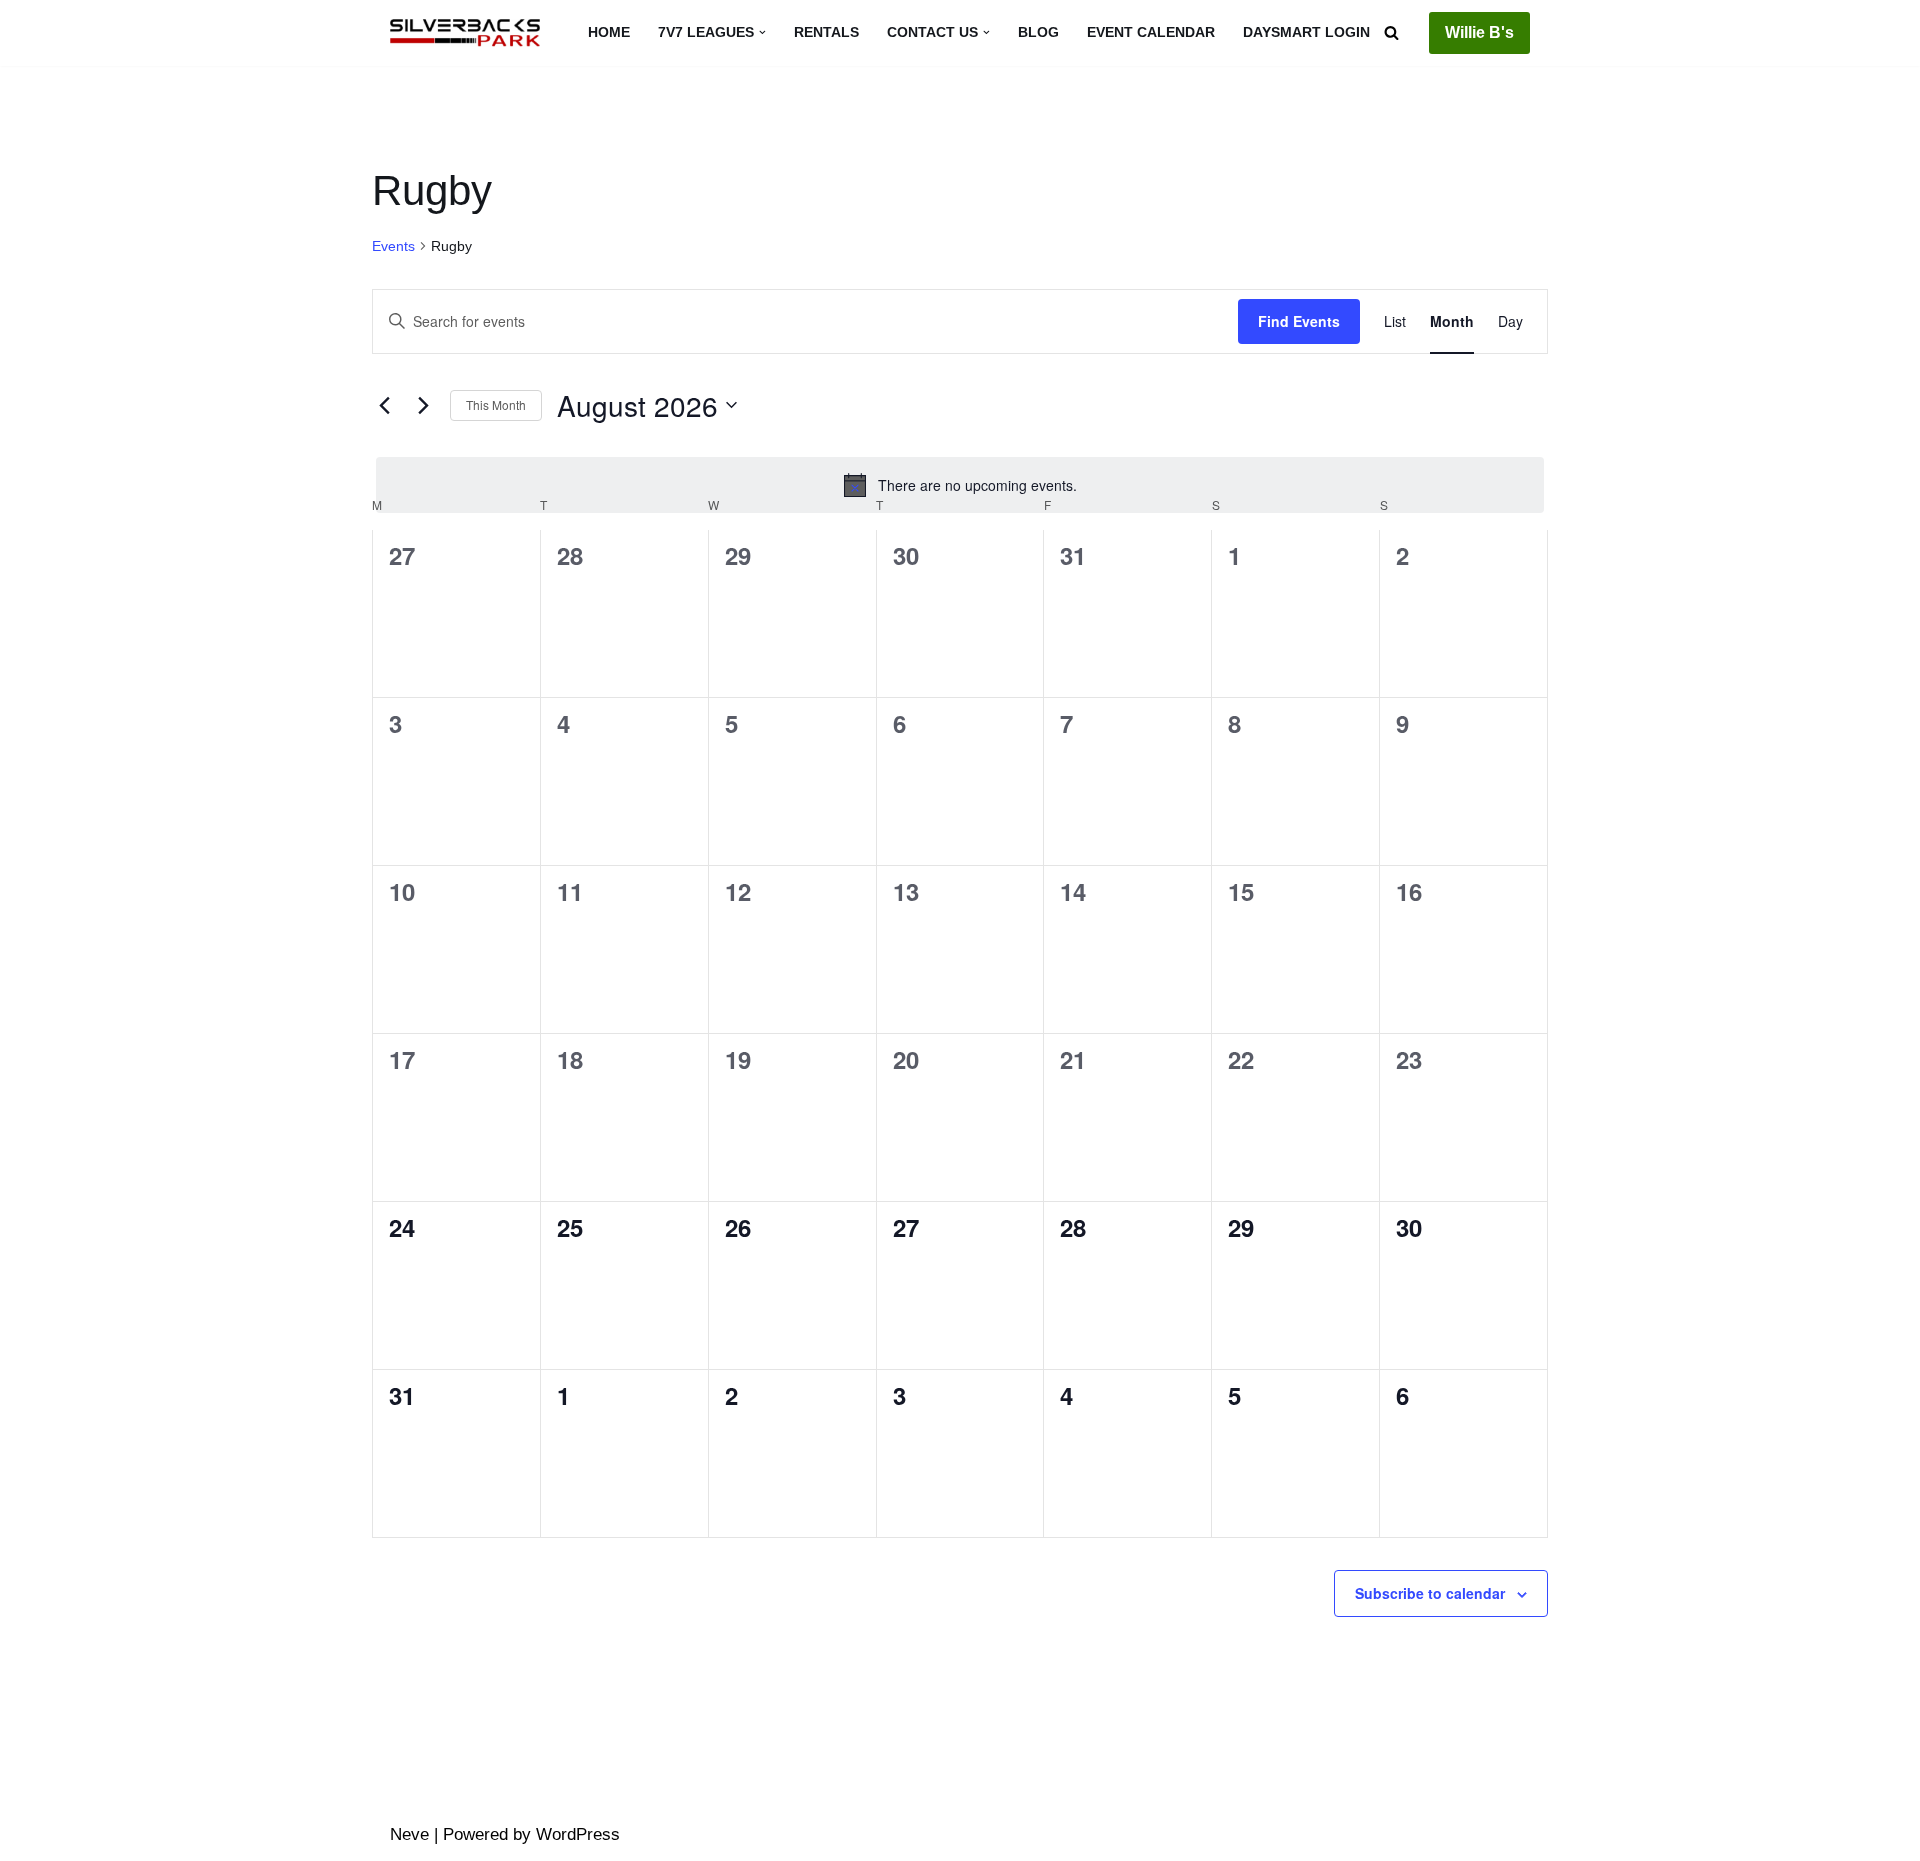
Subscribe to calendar (1430, 1593)
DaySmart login (1306, 32)
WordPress (578, 1834)
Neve (409, 1834)
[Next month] (423, 405)
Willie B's (1479, 32)
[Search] (1391, 32)
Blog (1038, 32)
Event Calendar (1151, 32)
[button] (762, 32)
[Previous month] (384, 405)
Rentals (826, 32)
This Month (496, 404)
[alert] (960, 485)
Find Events (1299, 321)
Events (393, 246)
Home (609, 32)
